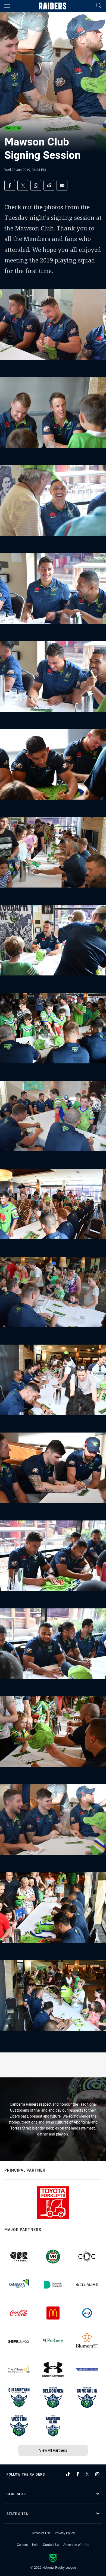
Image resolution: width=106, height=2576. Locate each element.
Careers (22, 2545)
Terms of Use (41, 2533)
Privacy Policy (65, 2533)
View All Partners (53, 2450)
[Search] (99, 6)
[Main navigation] (7, 6)
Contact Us (51, 2545)
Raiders (13, 128)
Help (35, 2545)
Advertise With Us (76, 2545)
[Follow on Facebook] (78, 2474)
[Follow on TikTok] (68, 2474)
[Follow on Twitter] (88, 2474)
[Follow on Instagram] (97, 2474)
